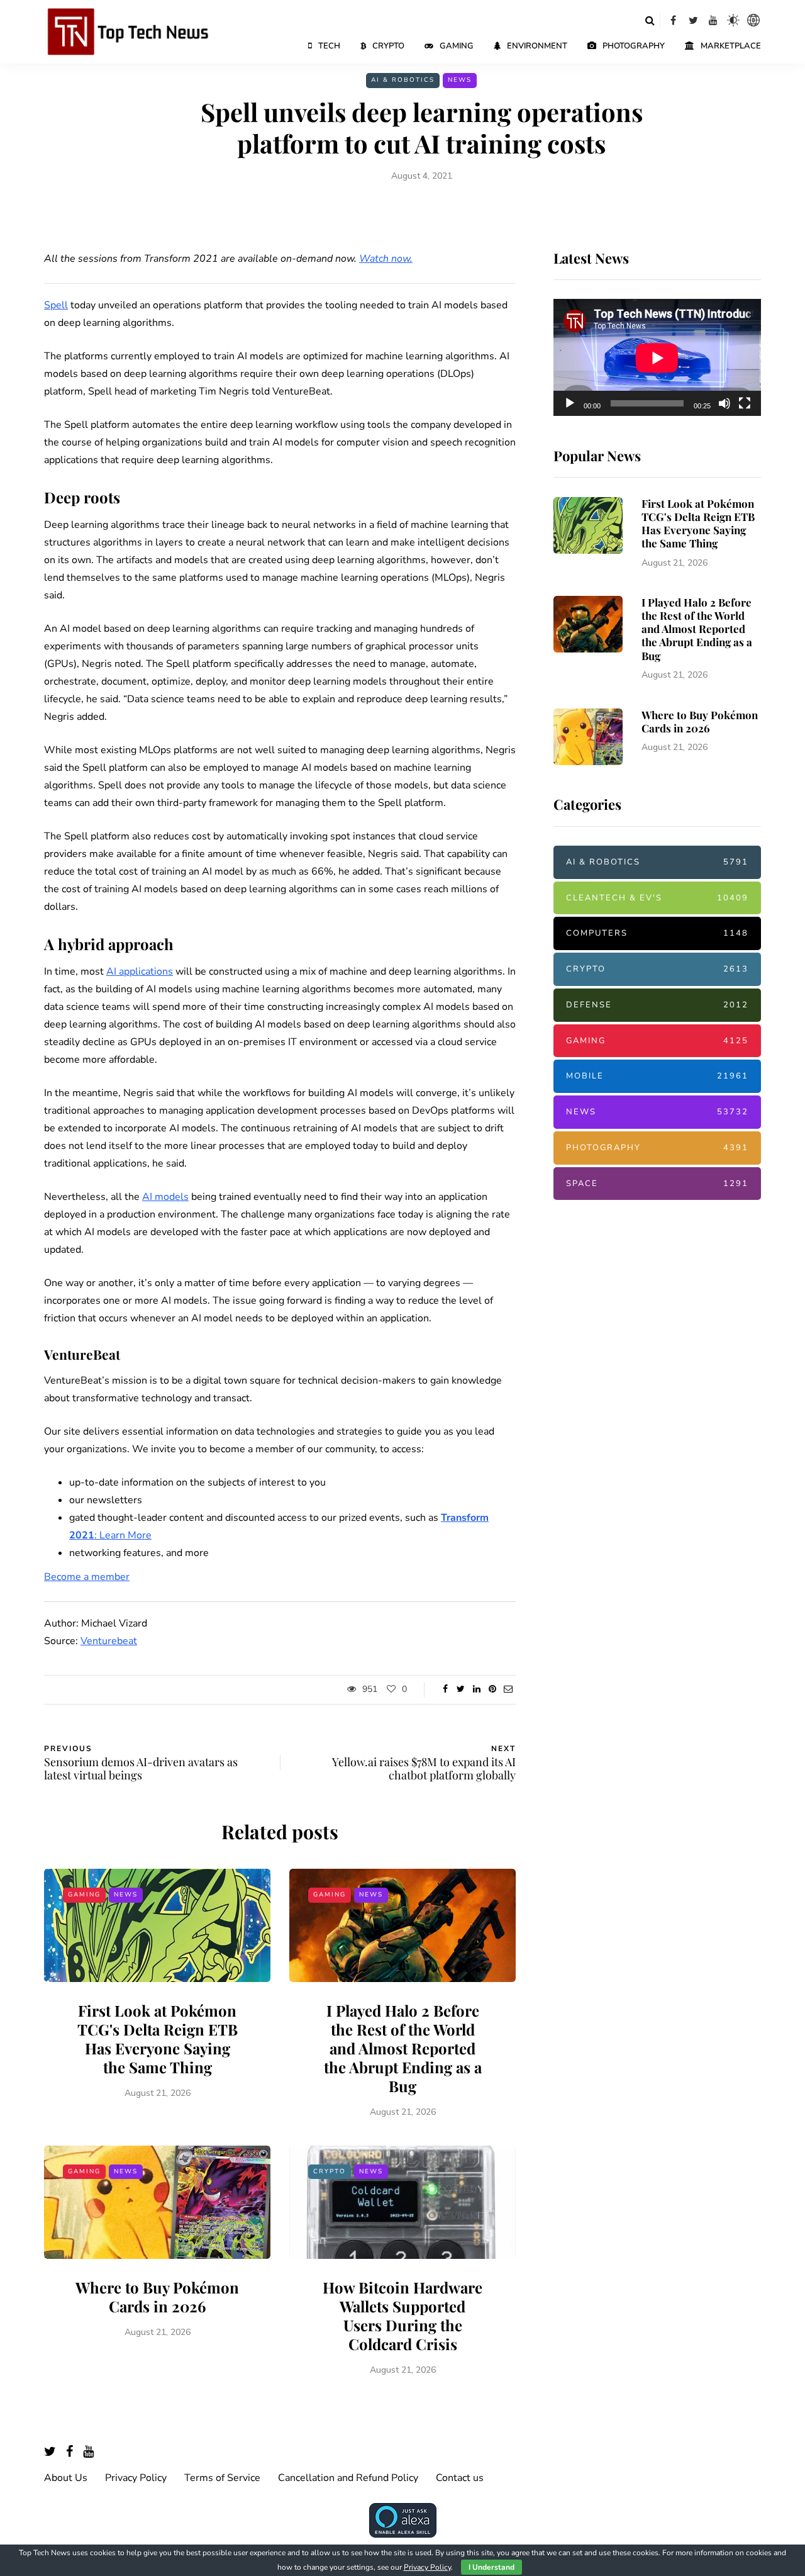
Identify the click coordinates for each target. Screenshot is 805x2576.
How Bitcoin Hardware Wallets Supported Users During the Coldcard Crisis (402, 2316)
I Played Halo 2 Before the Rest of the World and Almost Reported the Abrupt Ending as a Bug (403, 2048)
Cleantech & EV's (657, 898)
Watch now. (386, 259)
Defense (657, 1005)
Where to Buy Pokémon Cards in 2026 (157, 2297)
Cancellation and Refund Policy (348, 2478)
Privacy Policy (136, 2478)
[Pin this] (492, 1689)
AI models (165, 1197)
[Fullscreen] (745, 403)
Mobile (657, 1077)
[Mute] (724, 403)
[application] (657, 358)
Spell (56, 305)
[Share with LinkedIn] (476, 1689)
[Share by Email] (508, 1689)
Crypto (388, 46)
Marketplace (731, 46)
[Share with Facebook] (445, 1689)
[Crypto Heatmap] (753, 20)
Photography (634, 46)
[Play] (570, 403)
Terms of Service (222, 2478)
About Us (66, 2478)
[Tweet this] (461, 1689)
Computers (657, 934)
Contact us (460, 2478)
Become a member (87, 1577)
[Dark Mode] (733, 20)
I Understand (491, 2567)
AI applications (140, 972)
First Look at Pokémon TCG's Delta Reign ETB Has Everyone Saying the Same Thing (158, 2039)
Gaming (457, 46)
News (460, 80)
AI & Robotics (403, 80)
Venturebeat (109, 1641)
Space (657, 1184)
